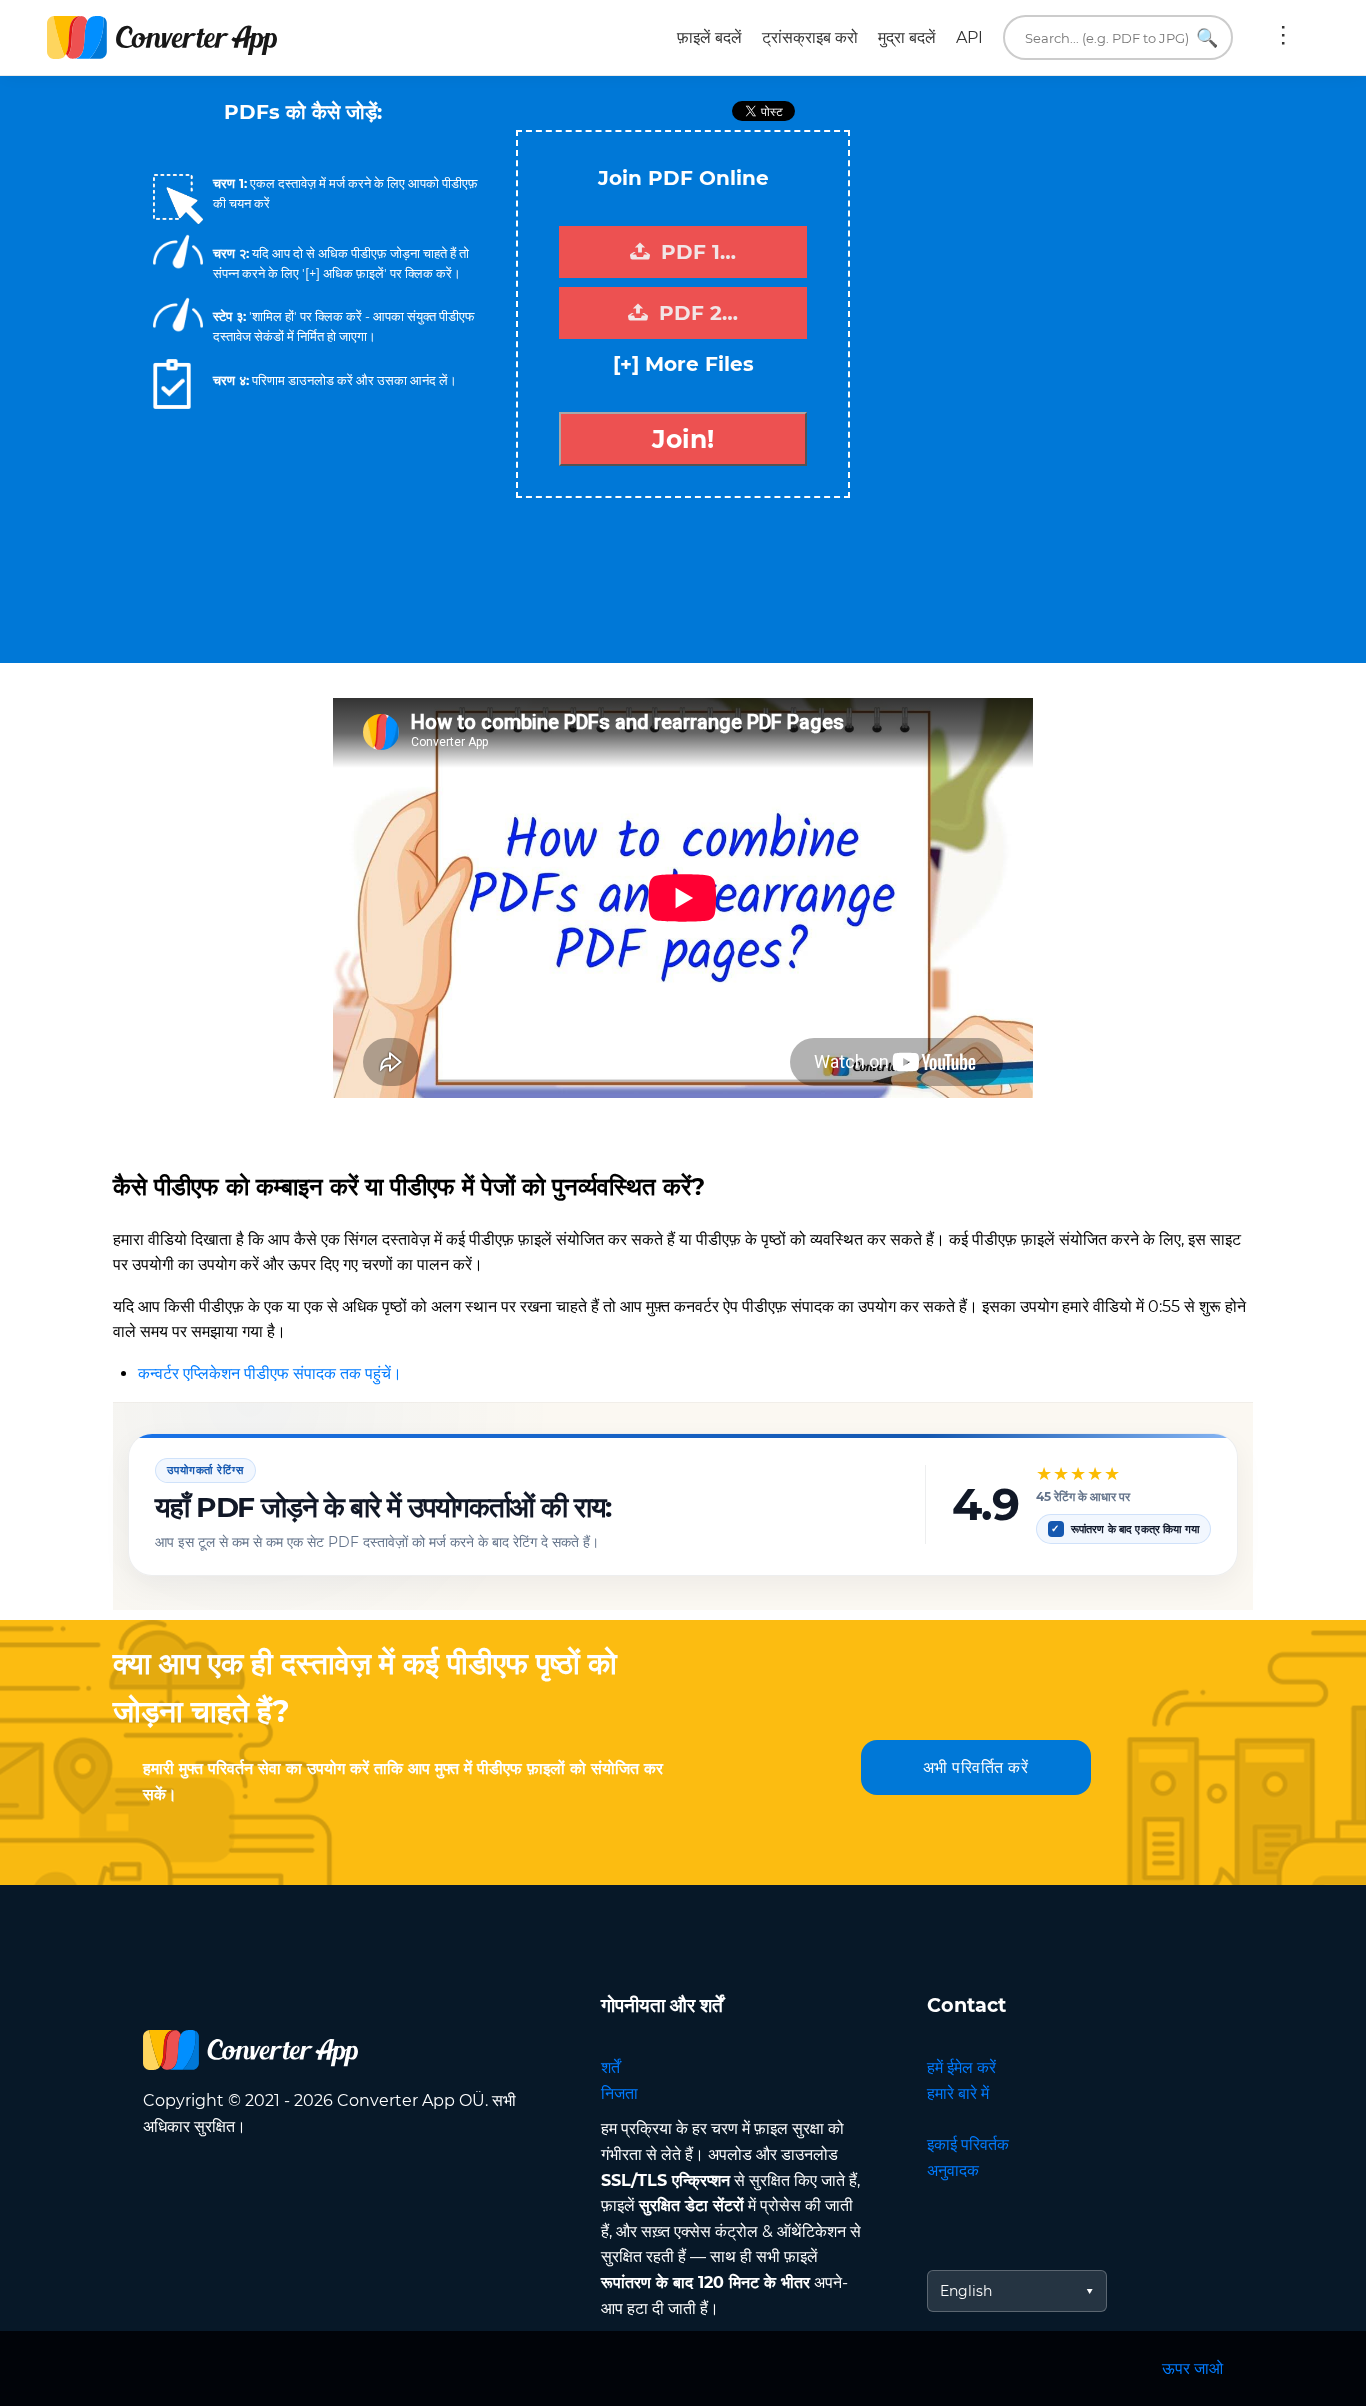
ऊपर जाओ (1192, 2368)
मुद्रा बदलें (907, 37)
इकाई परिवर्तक (968, 2144)
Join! (683, 439)
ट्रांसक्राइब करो (810, 37)
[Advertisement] (1043, 271)
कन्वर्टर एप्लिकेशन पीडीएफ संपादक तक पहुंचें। (270, 1373)
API (969, 37)
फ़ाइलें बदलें (709, 37)
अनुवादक (953, 2170)
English (966, 2291)
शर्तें (610, 2067)
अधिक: (1283, 38)
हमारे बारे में (958, 2093)
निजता (619, 2093)
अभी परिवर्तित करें (976, 1767)
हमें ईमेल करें (961, 2067)
